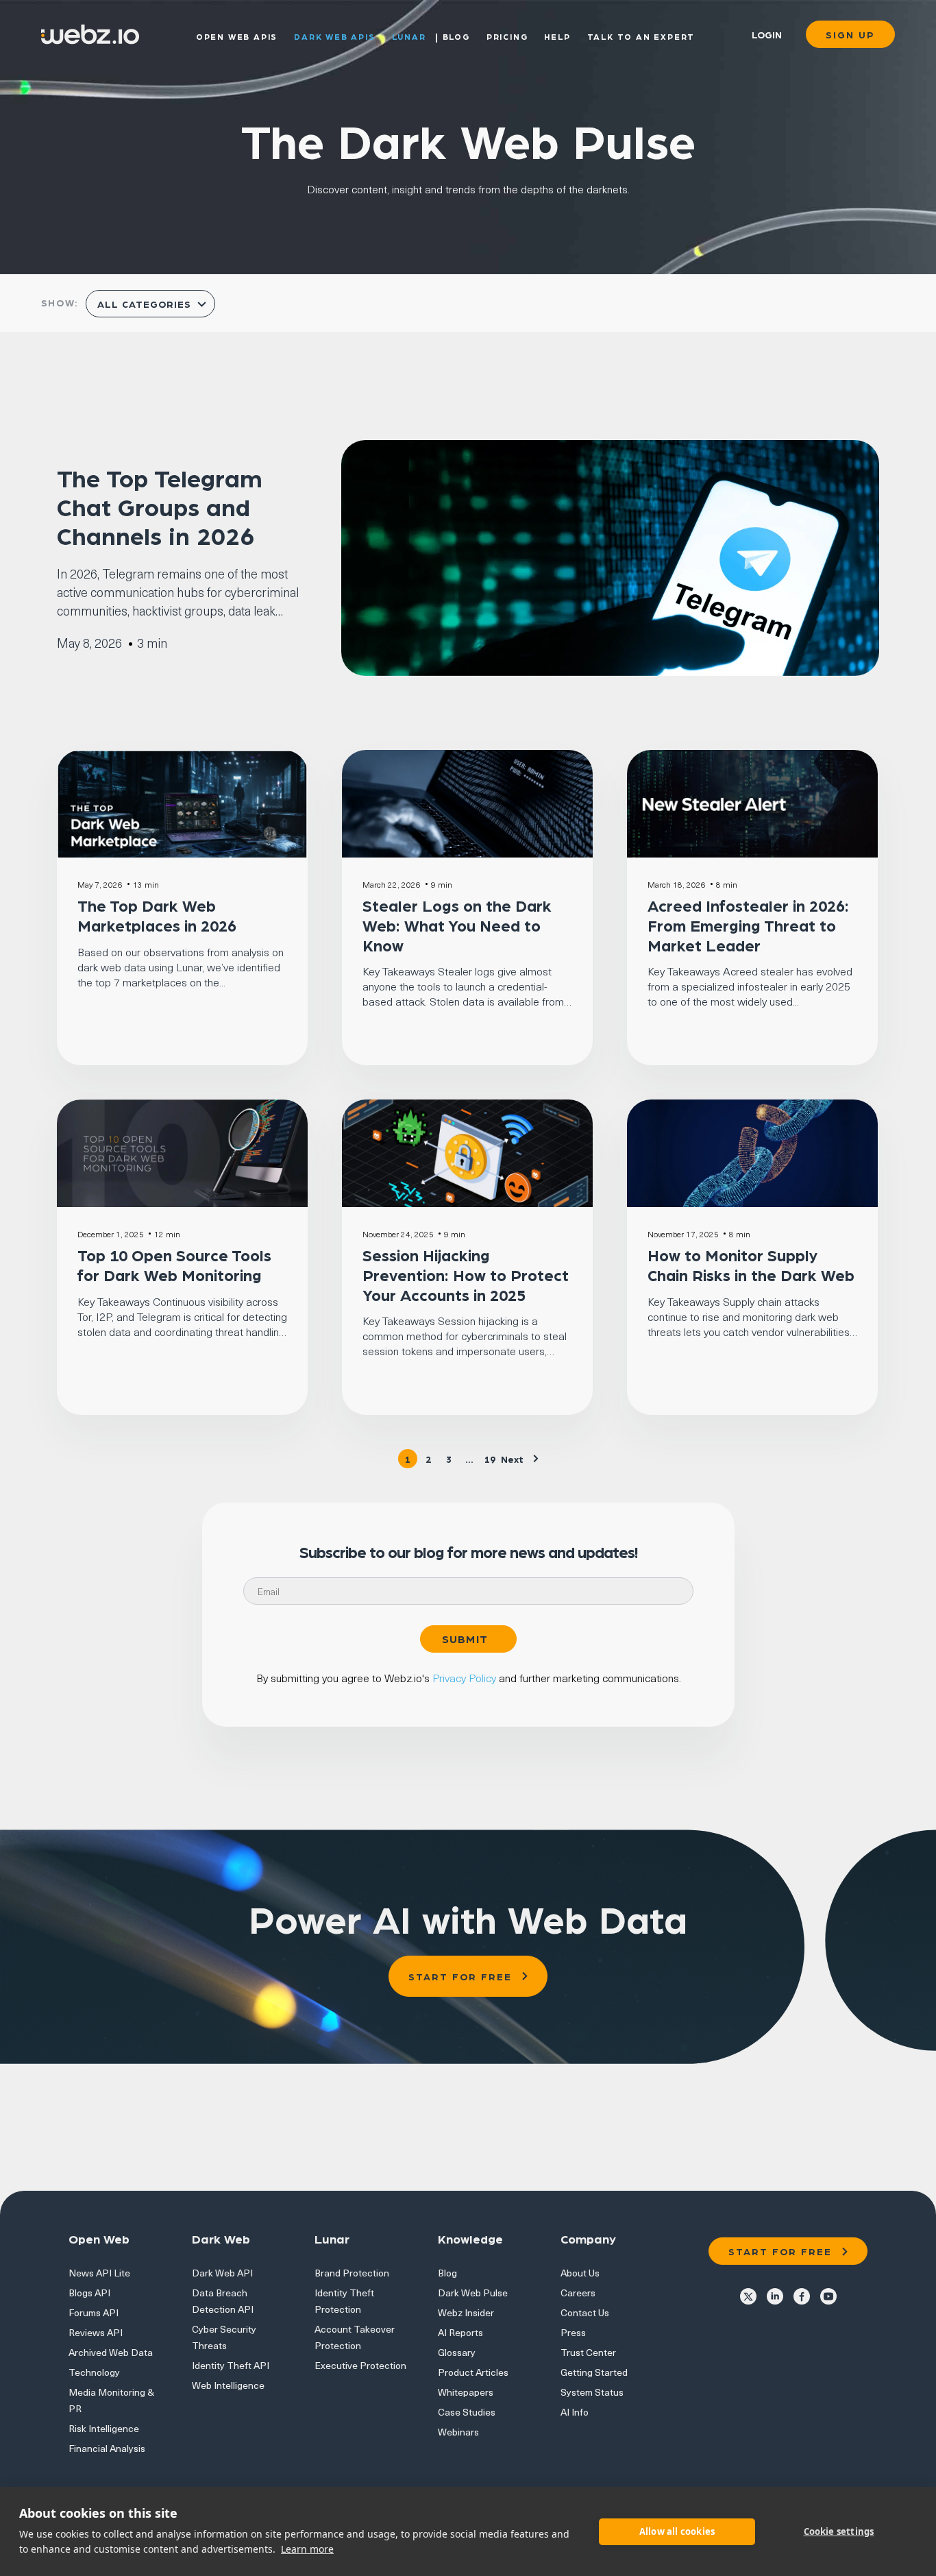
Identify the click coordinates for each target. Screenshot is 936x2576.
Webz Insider (466, 2312)
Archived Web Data (111, 2352)
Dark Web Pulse (473, 2293)
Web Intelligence (228, 2385)
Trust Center (588, 2352)
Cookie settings (839, 2531)
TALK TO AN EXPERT (641, 36)
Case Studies (467, 2412)
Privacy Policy (464, 1677)
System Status (592, 2392)
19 (490, 1459)
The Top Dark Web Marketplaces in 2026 (157, 915)
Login (767, 34)
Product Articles (473, 2372)
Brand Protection (352, 2273)
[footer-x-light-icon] (748, 2295)
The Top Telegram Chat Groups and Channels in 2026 (160, 506)
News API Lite (99, 2273)
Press (573, 2332)
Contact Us (585, 2312)
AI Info (575, 2412)
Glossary (457, 2352)
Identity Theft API (231, 2365)
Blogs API (89, 2293)
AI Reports (460, 2332)
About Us (580, 2273)
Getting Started (594, 2372)
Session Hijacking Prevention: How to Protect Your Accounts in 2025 (466, 1275)
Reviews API (96, 2332)
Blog (456, 36)
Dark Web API (222, 2273)
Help (557, 36)
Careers (578, 2293)
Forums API (94, 2312)
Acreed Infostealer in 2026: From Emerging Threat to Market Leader (748, 925)
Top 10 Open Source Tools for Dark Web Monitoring (174, 1265)
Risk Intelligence (104, 2428)
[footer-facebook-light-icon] (802, 2295)
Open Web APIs (237, 36)
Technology (94, 2372)
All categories (146, 304)
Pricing (507, 36)
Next (512, 1459)
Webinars (458, 2432)
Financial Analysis (107, 2448)
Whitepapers (466, 2392)
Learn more (307, 2549)
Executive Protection (360, 2365)
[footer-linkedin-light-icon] (775, 2295)
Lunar (409, 36)
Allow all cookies (677, 2531)
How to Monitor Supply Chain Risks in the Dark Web (751, 1265)
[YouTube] (828, 2295)
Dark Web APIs (334, 36)
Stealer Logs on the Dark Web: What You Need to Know (457, 925)
